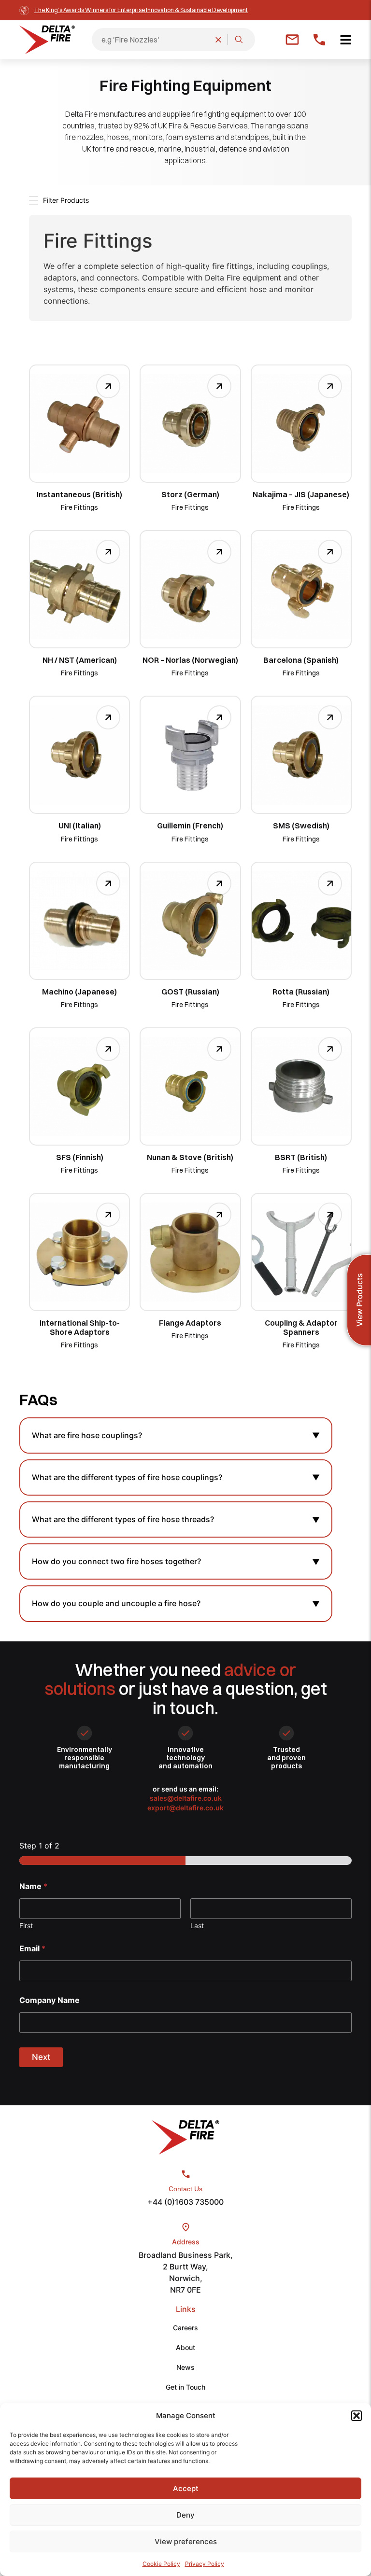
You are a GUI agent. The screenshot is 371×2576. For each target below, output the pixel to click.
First (26, 1925)
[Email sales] (292, 40)
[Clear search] (218, 40)
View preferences (186, 2541)
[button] (357, 2416)
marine (169, 149)
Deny (185, 2515)
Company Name (50, 2000)
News (185, 2367)
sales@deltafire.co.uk (186, 1798)
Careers (185, 2328)
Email (32, 1949)
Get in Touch (185, 2387)
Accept (186, 2488)
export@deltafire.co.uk (185, 1808)
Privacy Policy (205, 2564)
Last (197, 1925)
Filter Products (66, 200)
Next (41, 2057)
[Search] (239, 40)
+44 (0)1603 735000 (185, 2202)
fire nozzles (85, 137)
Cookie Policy (161, 2564)
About (185, 2347)
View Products (359, 1300)
